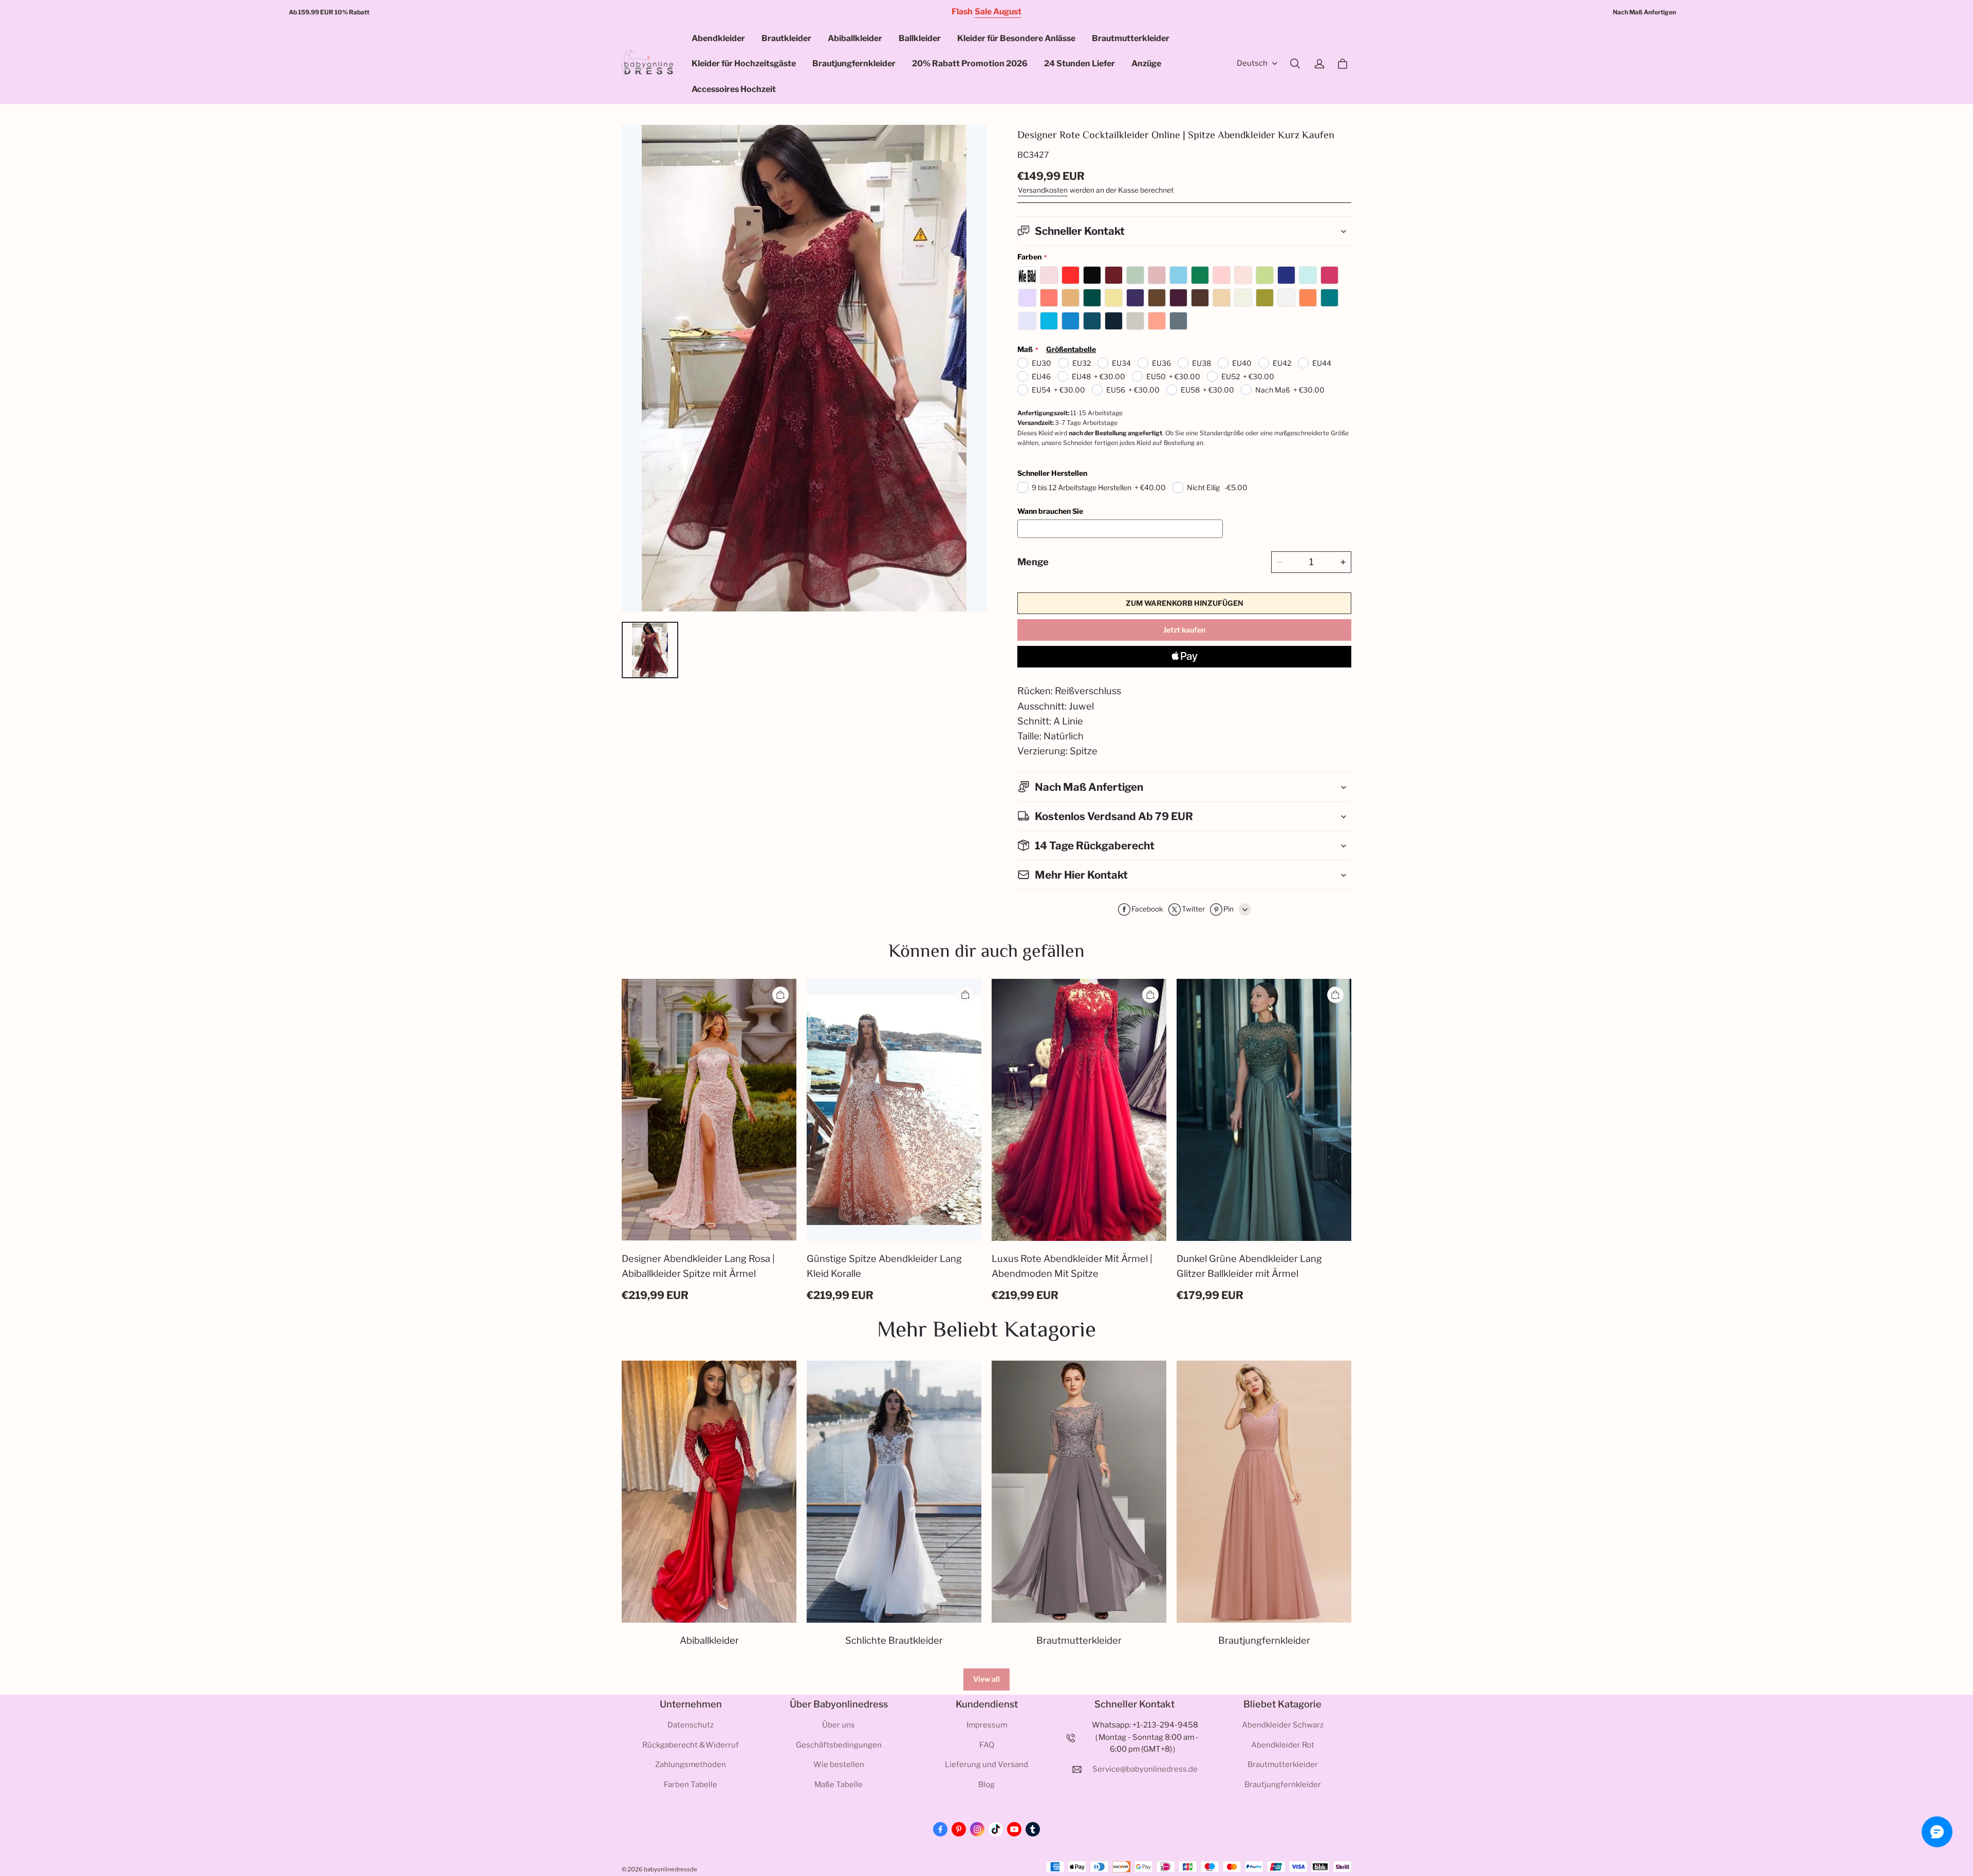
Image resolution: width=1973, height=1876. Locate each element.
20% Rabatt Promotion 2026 (970, 63)
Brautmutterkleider (1131, 38)
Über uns (839, 1725)
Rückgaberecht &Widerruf (691, 1745)
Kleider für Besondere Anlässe (1016, 38)
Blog (986, 1785)
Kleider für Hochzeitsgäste (744, 63)
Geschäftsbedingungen (839, 1745)
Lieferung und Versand (986, 1764)
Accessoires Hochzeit (734, 89)
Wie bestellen (839, 1764)
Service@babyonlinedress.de (1145, 1769)
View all (986, 1679)
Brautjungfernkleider (854, 63)
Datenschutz (691, 1725)
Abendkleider (718, 38)
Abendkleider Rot (1283, 1745)
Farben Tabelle (691, 1785)
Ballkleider (920, 38)
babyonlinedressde (671, 1869)
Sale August (998, 12)
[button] (1295, 64)
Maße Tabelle (839, 1785)
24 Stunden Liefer (1079, 63)
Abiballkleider (855, 38)
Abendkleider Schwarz (1283, 1725)
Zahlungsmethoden (691, 1764)
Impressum (987, 1725)
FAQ (987, 1745)
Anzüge (1146, 63)
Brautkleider (786, 38)
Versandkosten (1043, 190)
